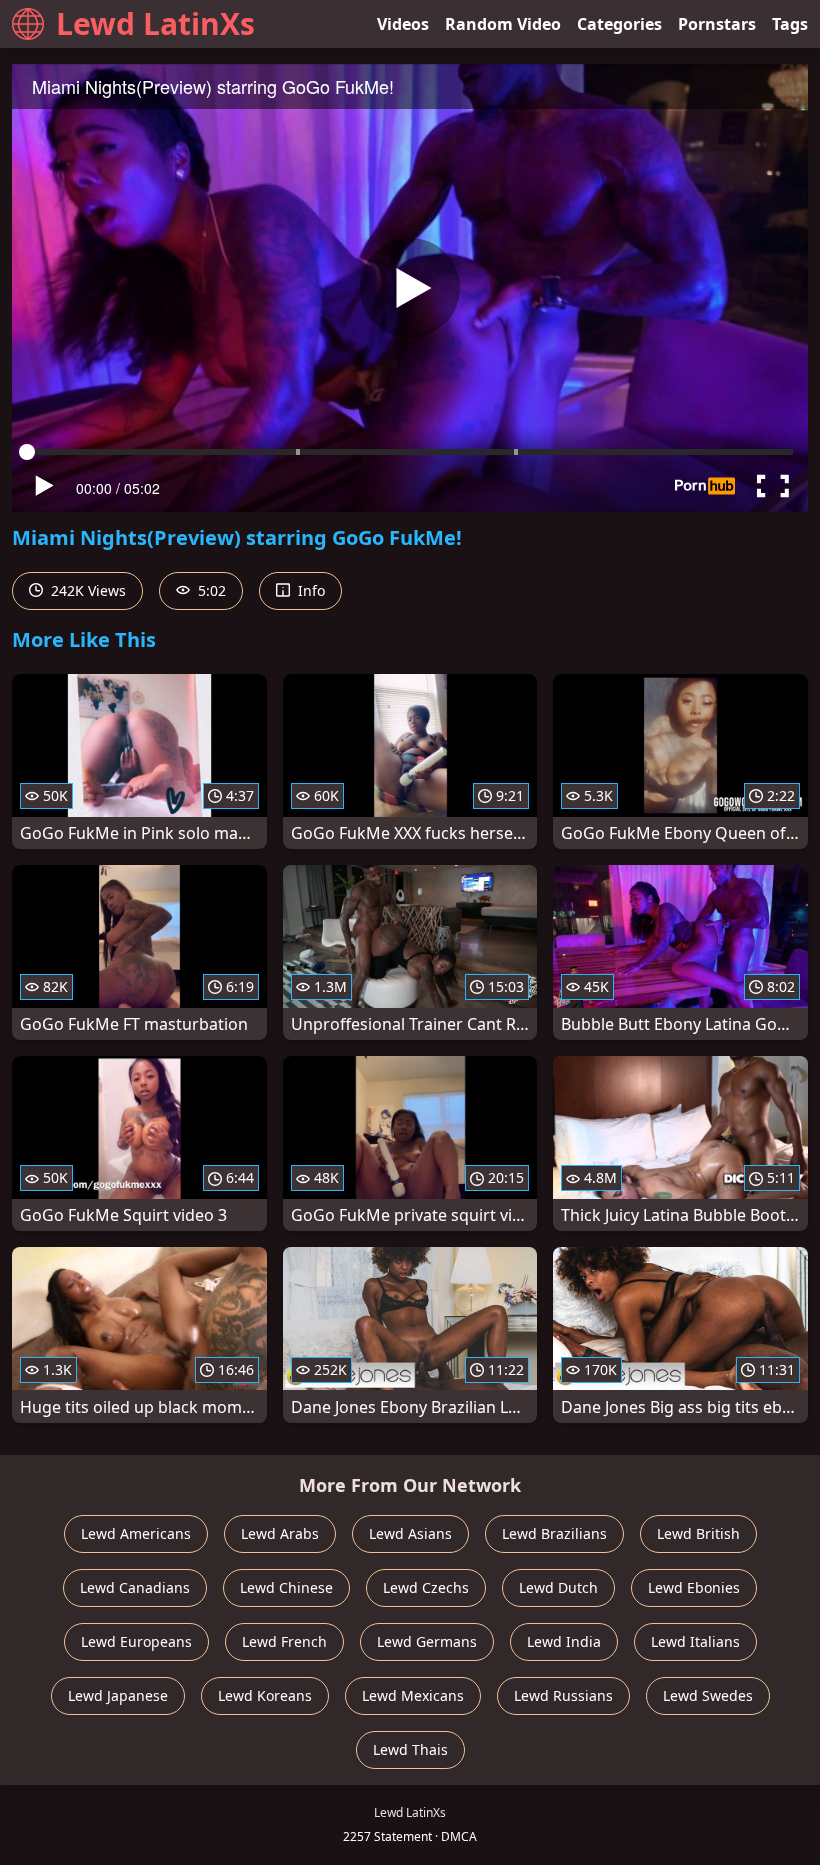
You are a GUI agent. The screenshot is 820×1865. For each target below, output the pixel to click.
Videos (403, 24)
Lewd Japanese (118, 1695)
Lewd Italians (695, 1641)
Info (309, 590)
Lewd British (698, 1533)
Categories (619, 24)
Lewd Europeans (136, 1641)
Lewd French (284, 1641)
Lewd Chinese (286, 1587)
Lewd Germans (427, 1641)
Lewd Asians (410, 1533)
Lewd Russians (563, 1695)
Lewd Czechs (426, 1587)
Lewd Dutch (558, 1587)
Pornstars (717, 24)
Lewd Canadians (135, 1587)
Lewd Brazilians (554, 1533)
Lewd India (564, 1641)
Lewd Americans (136, 1533)
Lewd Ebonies (694, 1587)
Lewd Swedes (708, 1695)
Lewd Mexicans (413, 1695)
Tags (790, 24)
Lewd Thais (410, 1749)
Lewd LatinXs (155, 23)
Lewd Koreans (265, 1695)
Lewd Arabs (280, 1533)
